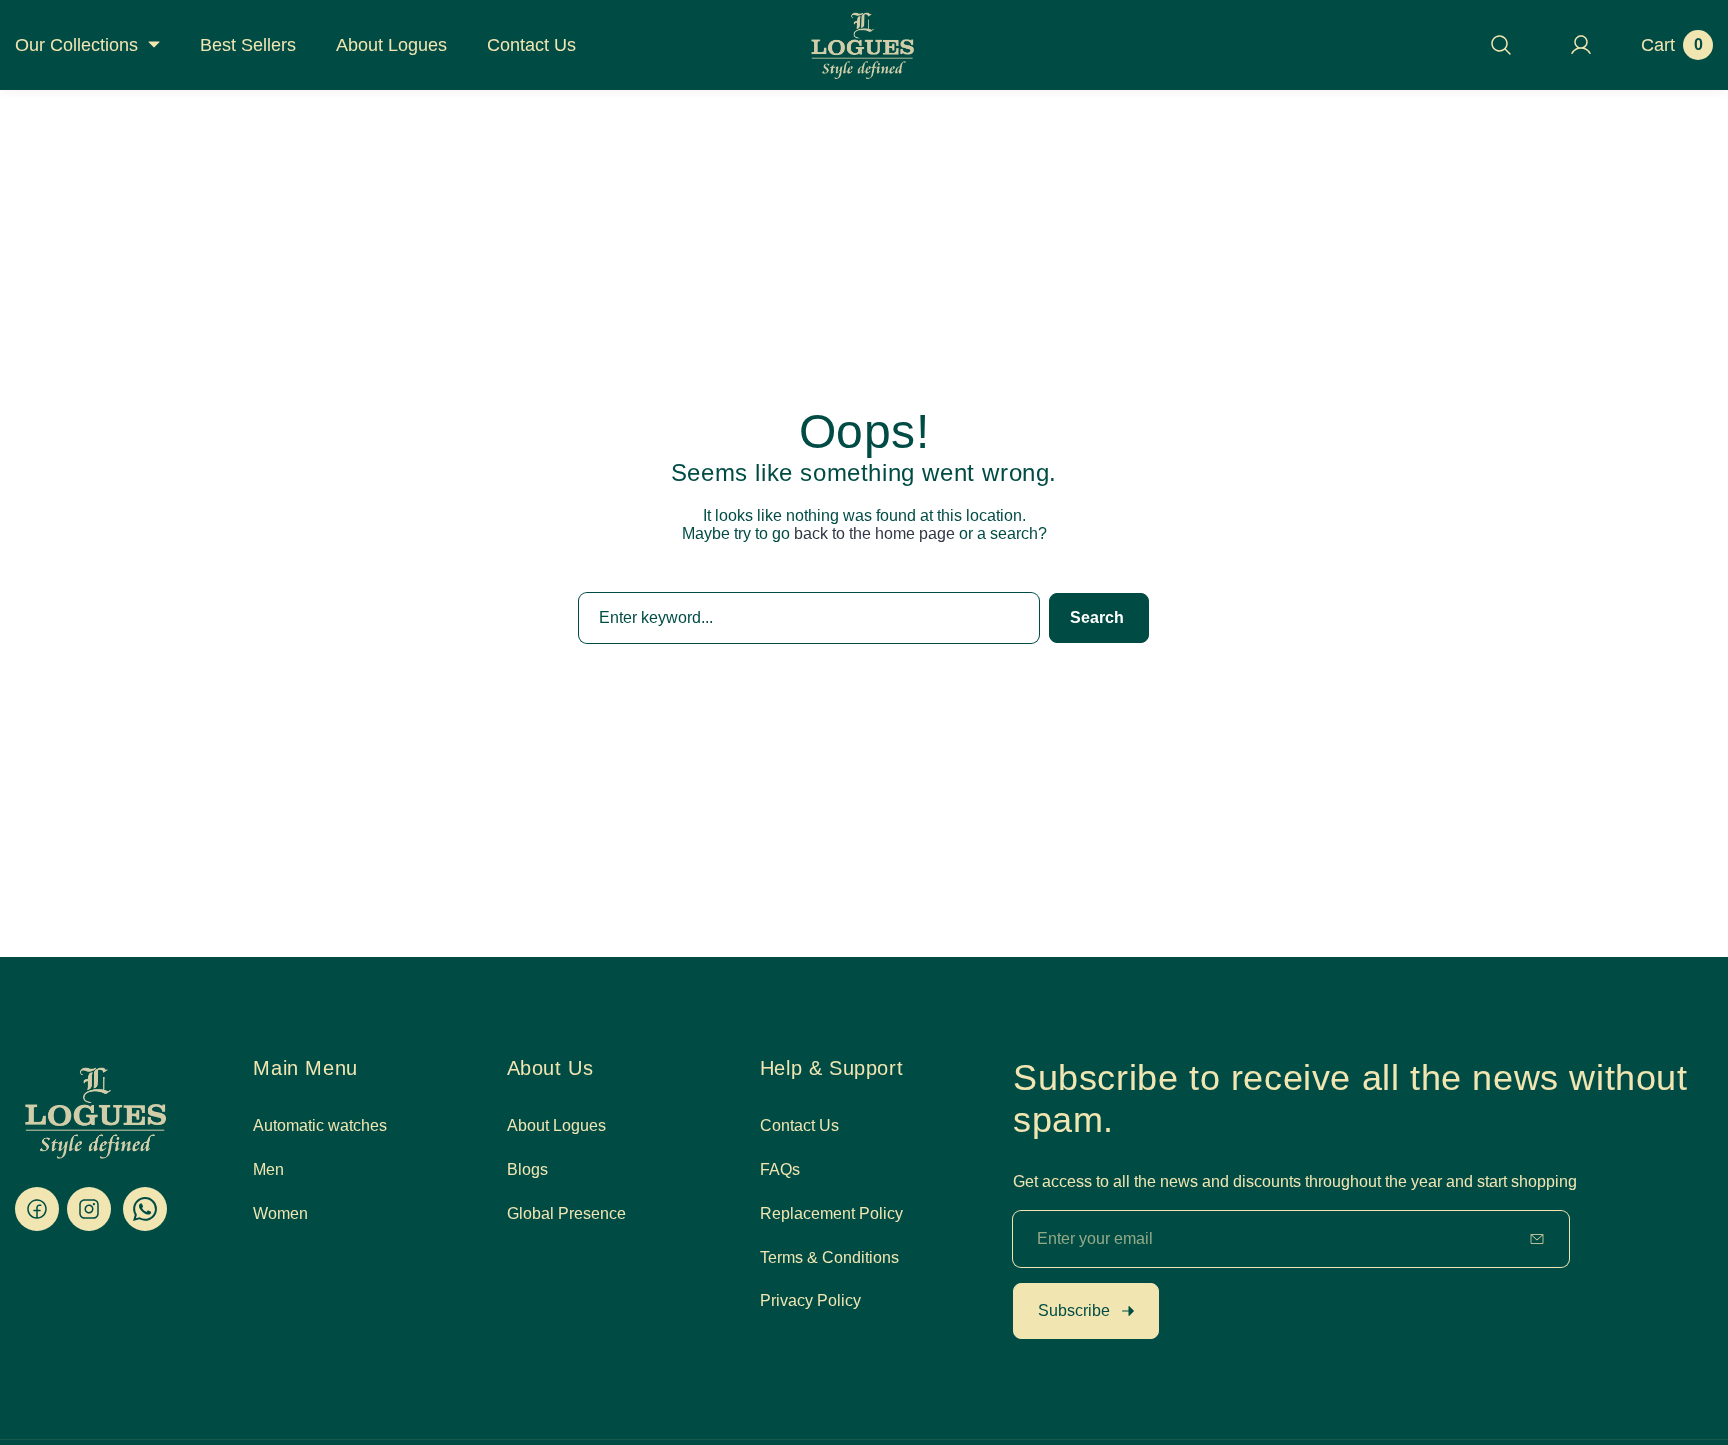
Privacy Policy (810, 1300)
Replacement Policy (831, 1212)
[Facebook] (37, 1209)
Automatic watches (320, 1125)
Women (280, 1212)
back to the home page (874, 533)
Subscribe (1074, 1310)
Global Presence (566, 1212)
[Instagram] (89, 1209)
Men (268, 1169)
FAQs (780, 1169)
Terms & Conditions (829, 1256)
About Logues (556, 1125)
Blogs (527, 1169)
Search (1097, 617)
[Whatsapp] (145, 1209)
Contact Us (799, 1125)
